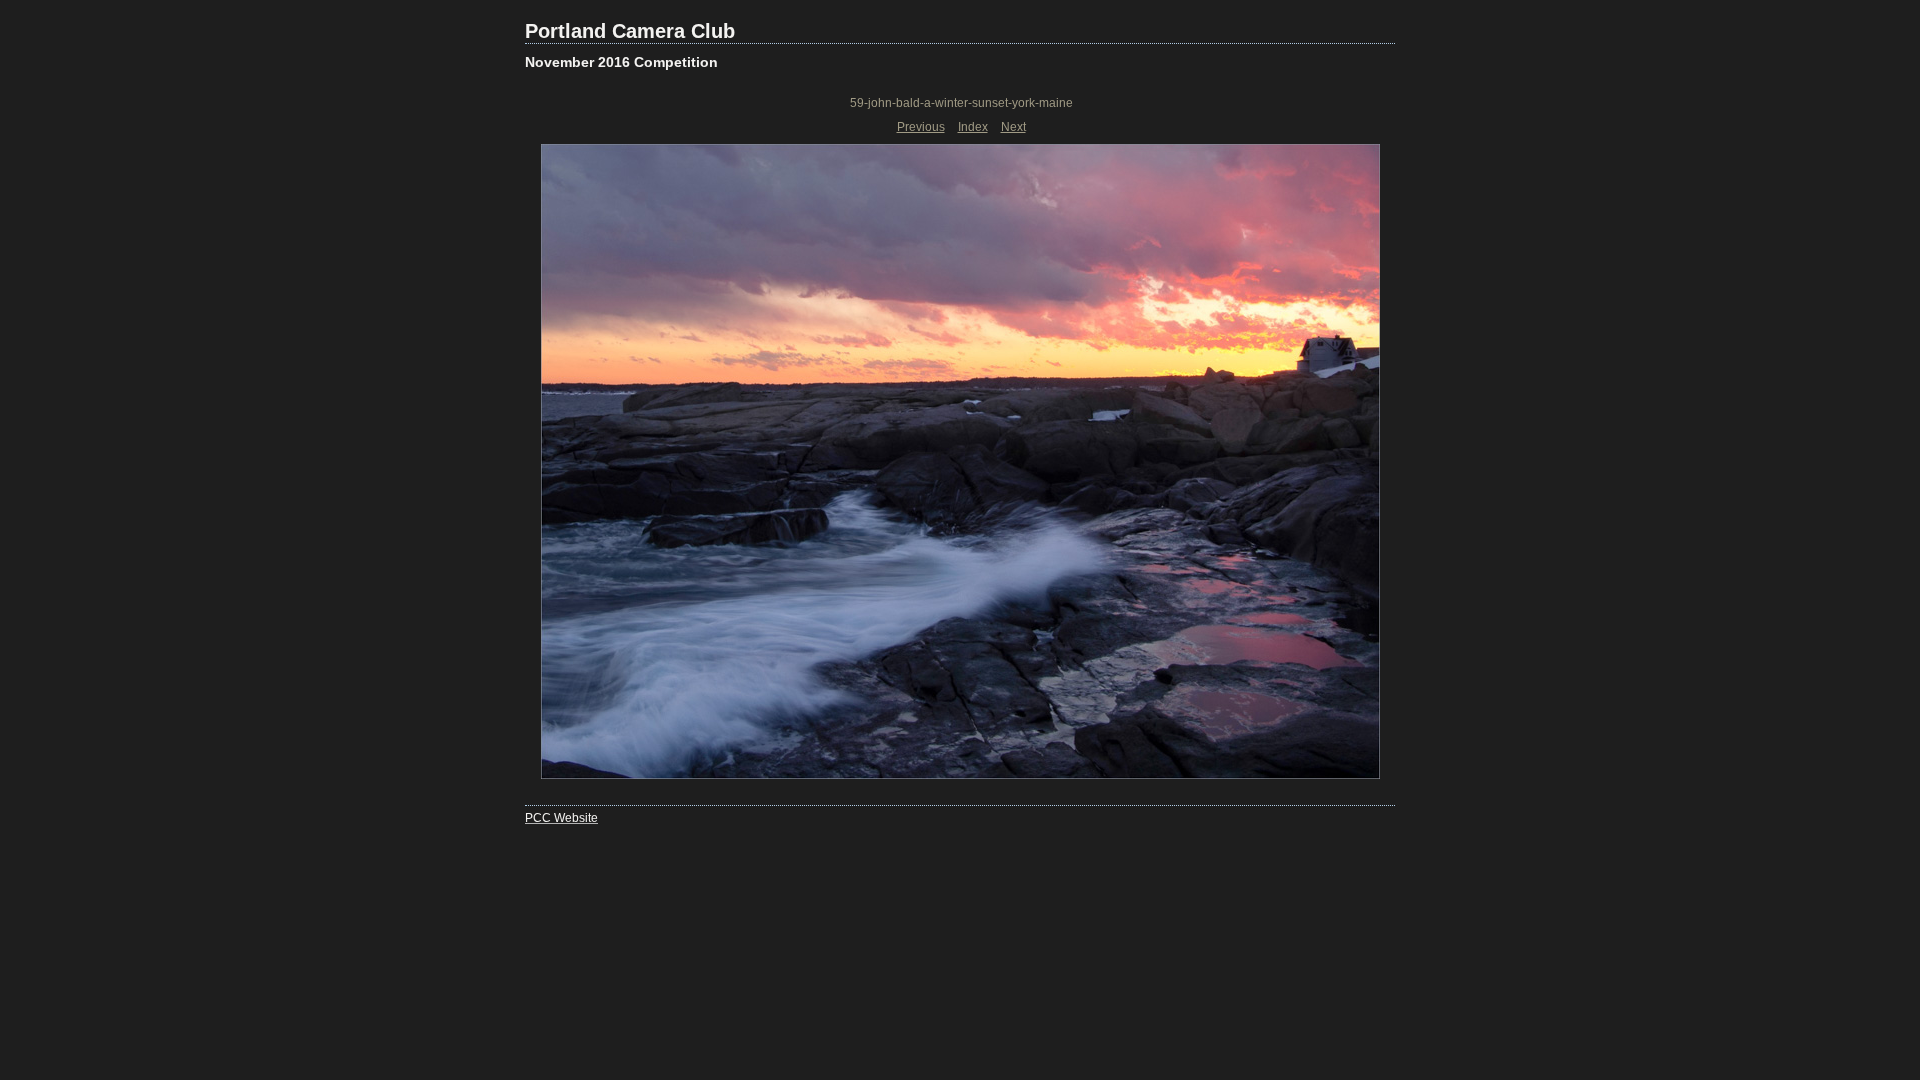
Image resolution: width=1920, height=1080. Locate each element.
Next (1013, 127)
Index (973, 127)
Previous (921, 127)
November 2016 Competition (621, 62)
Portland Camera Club (630, 31)
